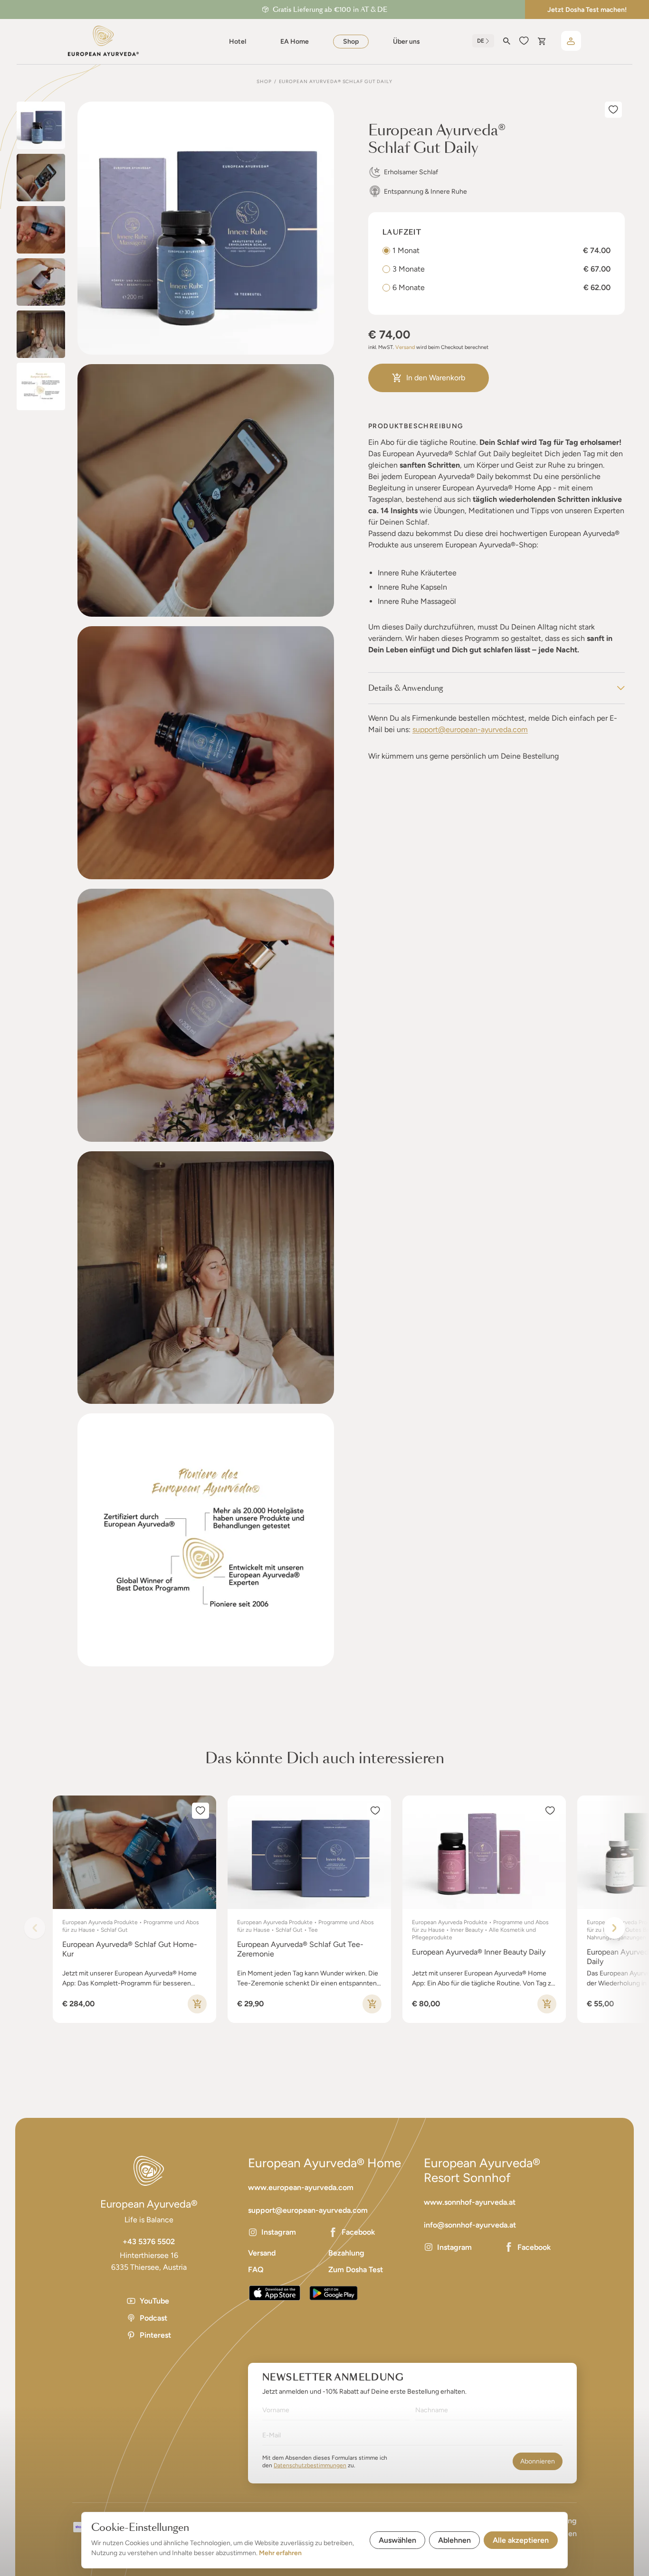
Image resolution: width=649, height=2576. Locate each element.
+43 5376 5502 (149, 2242)
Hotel (238, 42)
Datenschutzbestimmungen (310, 2465)
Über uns (406, 42)
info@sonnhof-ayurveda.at (470, 2225)
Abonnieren (538, 2461)
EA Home (295, 42)
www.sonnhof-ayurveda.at (470, 2202)
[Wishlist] (524, 41)
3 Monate (409, 269)
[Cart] (541, 41)
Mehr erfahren (280, 2553)
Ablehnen (454, 2540)
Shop (351, 42)
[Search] (507, 41)
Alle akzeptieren (521, 2540)
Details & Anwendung (406, 688)
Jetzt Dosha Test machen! (587, 10)
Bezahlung (346, 2253)
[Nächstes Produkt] (614, 1928)
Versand (405, 347)
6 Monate (409, 287)
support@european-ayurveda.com (470, 729)
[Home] (103, 41)
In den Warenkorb (436, 378)
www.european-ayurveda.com (301, 2187)
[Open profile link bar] (571, 41)
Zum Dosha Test (356, 2270)
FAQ (256, 2270)
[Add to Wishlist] (613, 110)
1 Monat (406, 250)
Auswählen (397, 2540)
